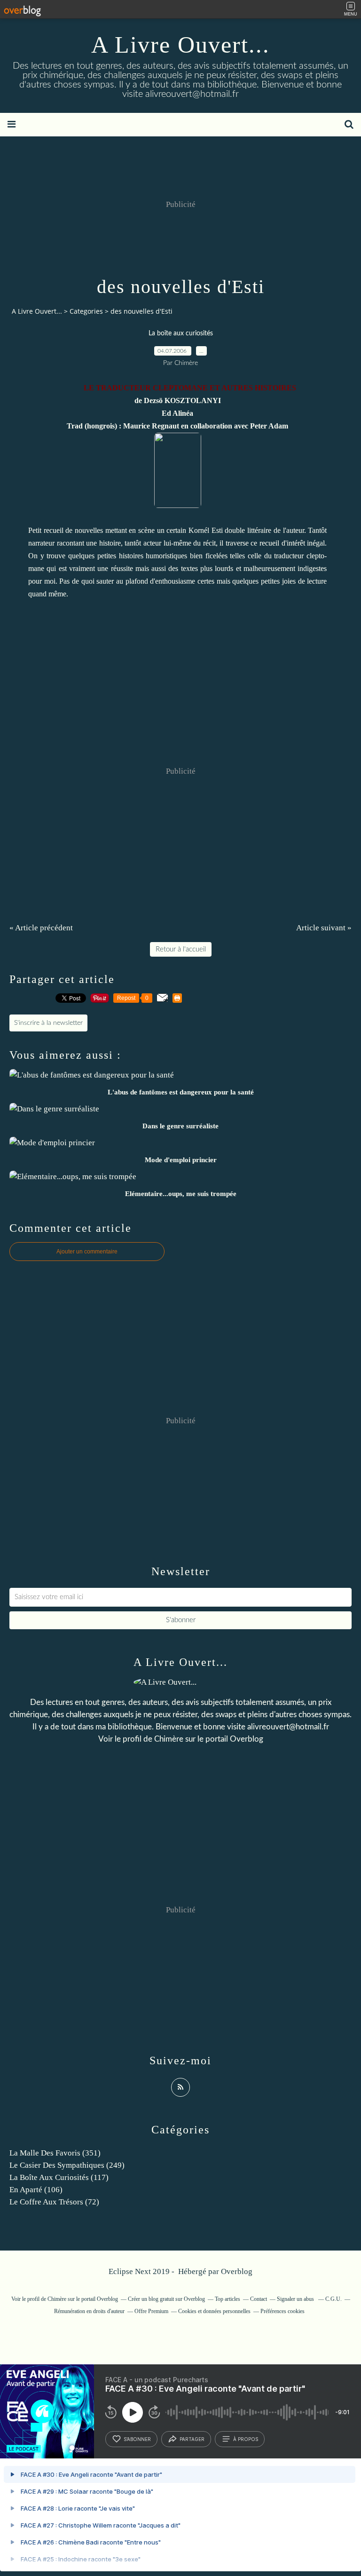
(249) (67, 2165)
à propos (246, 2439)
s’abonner (137, 2439)
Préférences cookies (283, 2311)
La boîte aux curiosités (181, 333)
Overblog (237, 2271)
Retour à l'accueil (181, 949)
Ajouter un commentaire (87, 1252)
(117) (59, 2177)
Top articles (228, 2299)
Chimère (169, 1739)
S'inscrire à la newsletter (48, 1023)
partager (192, 2439)
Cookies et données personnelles (214, 2311)
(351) (55, 2153)
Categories (86, 311)
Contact (259, 2299)
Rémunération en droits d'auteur (89, 2311)
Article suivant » (324, 928)
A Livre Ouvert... (180, 45)
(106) (36, 2190)
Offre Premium (151, 2311)
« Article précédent (41, 928)
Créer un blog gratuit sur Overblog (166, 2299)
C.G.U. (334, 2299)
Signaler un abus (296, 2299)
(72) (54, 2202)
